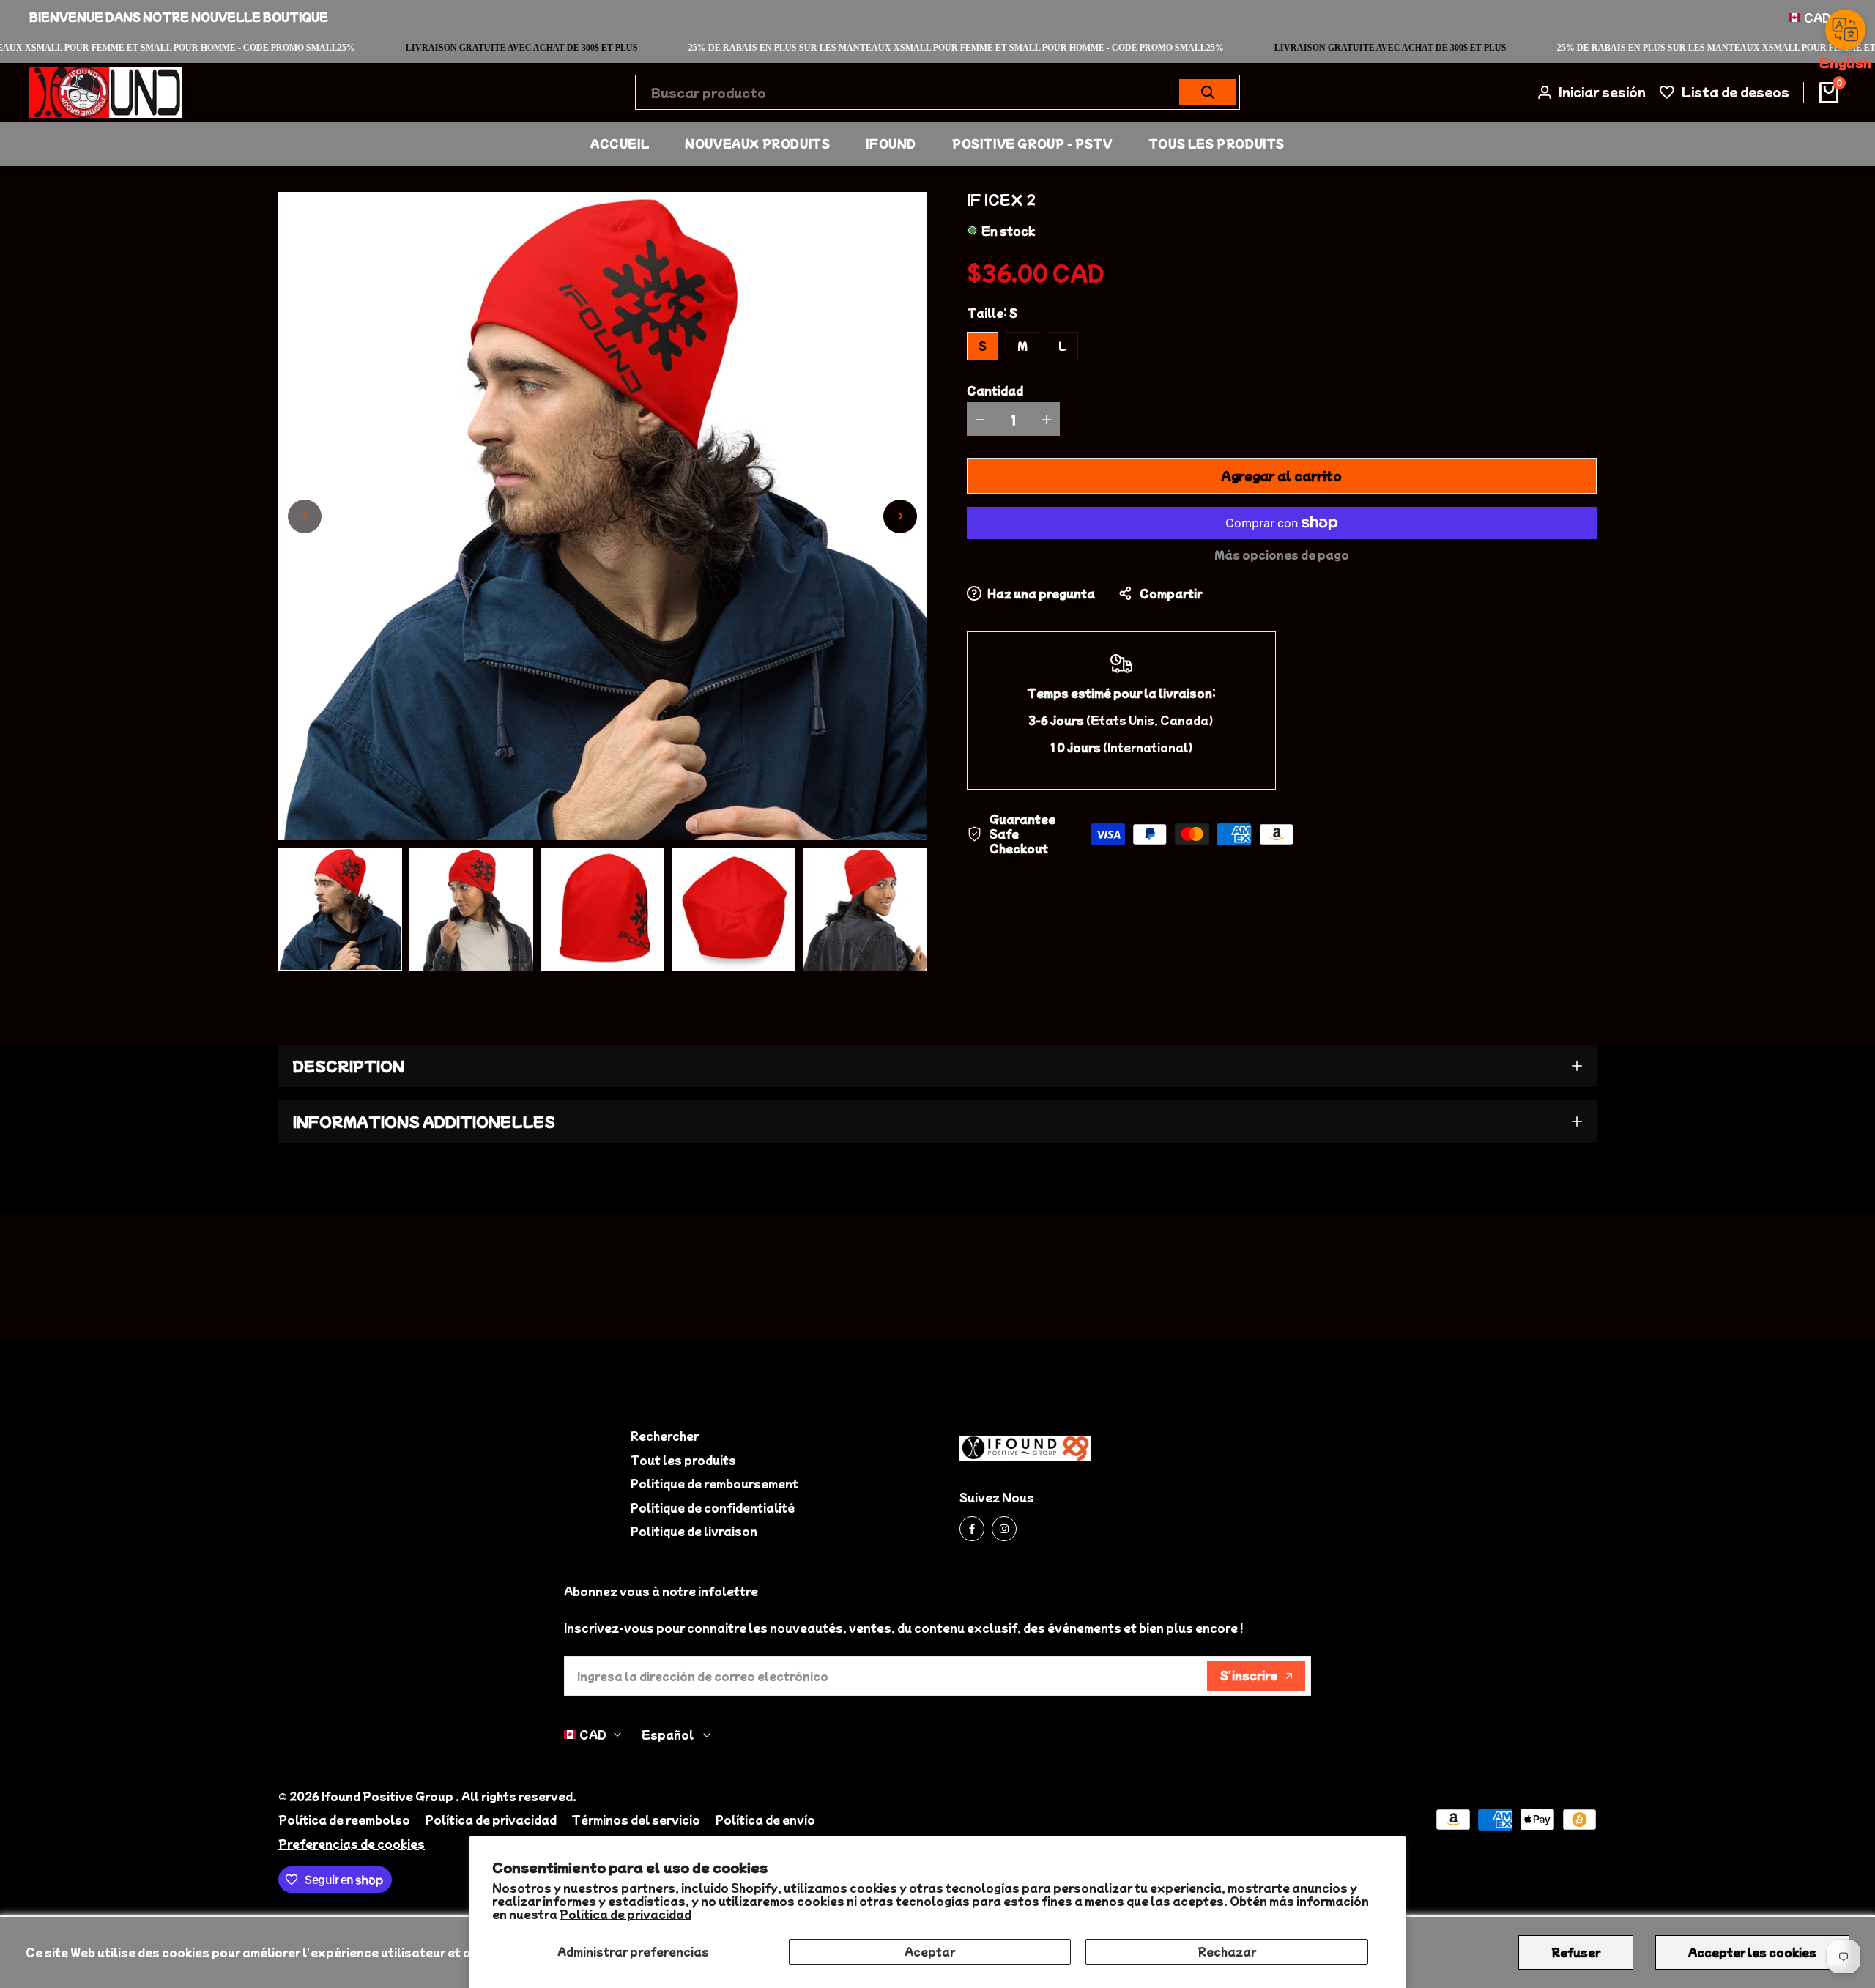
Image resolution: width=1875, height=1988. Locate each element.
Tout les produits (683, 1460)
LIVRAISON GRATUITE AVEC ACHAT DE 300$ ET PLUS (1423, 48)
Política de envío (765, 1820)
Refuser (1576, 1952)
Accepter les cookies (1752, 1952)
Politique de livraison (694, 1531)
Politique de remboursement (714, 1483)
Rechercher (664, 1436)
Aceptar (930, 1951)
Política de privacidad (625, 1914)
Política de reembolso (344, 1820)
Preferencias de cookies (352, 1844)
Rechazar (1227, 1951)
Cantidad (995, 390)
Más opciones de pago (1282, 555)
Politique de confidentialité (712, 1507)
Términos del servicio (636, 1820)
